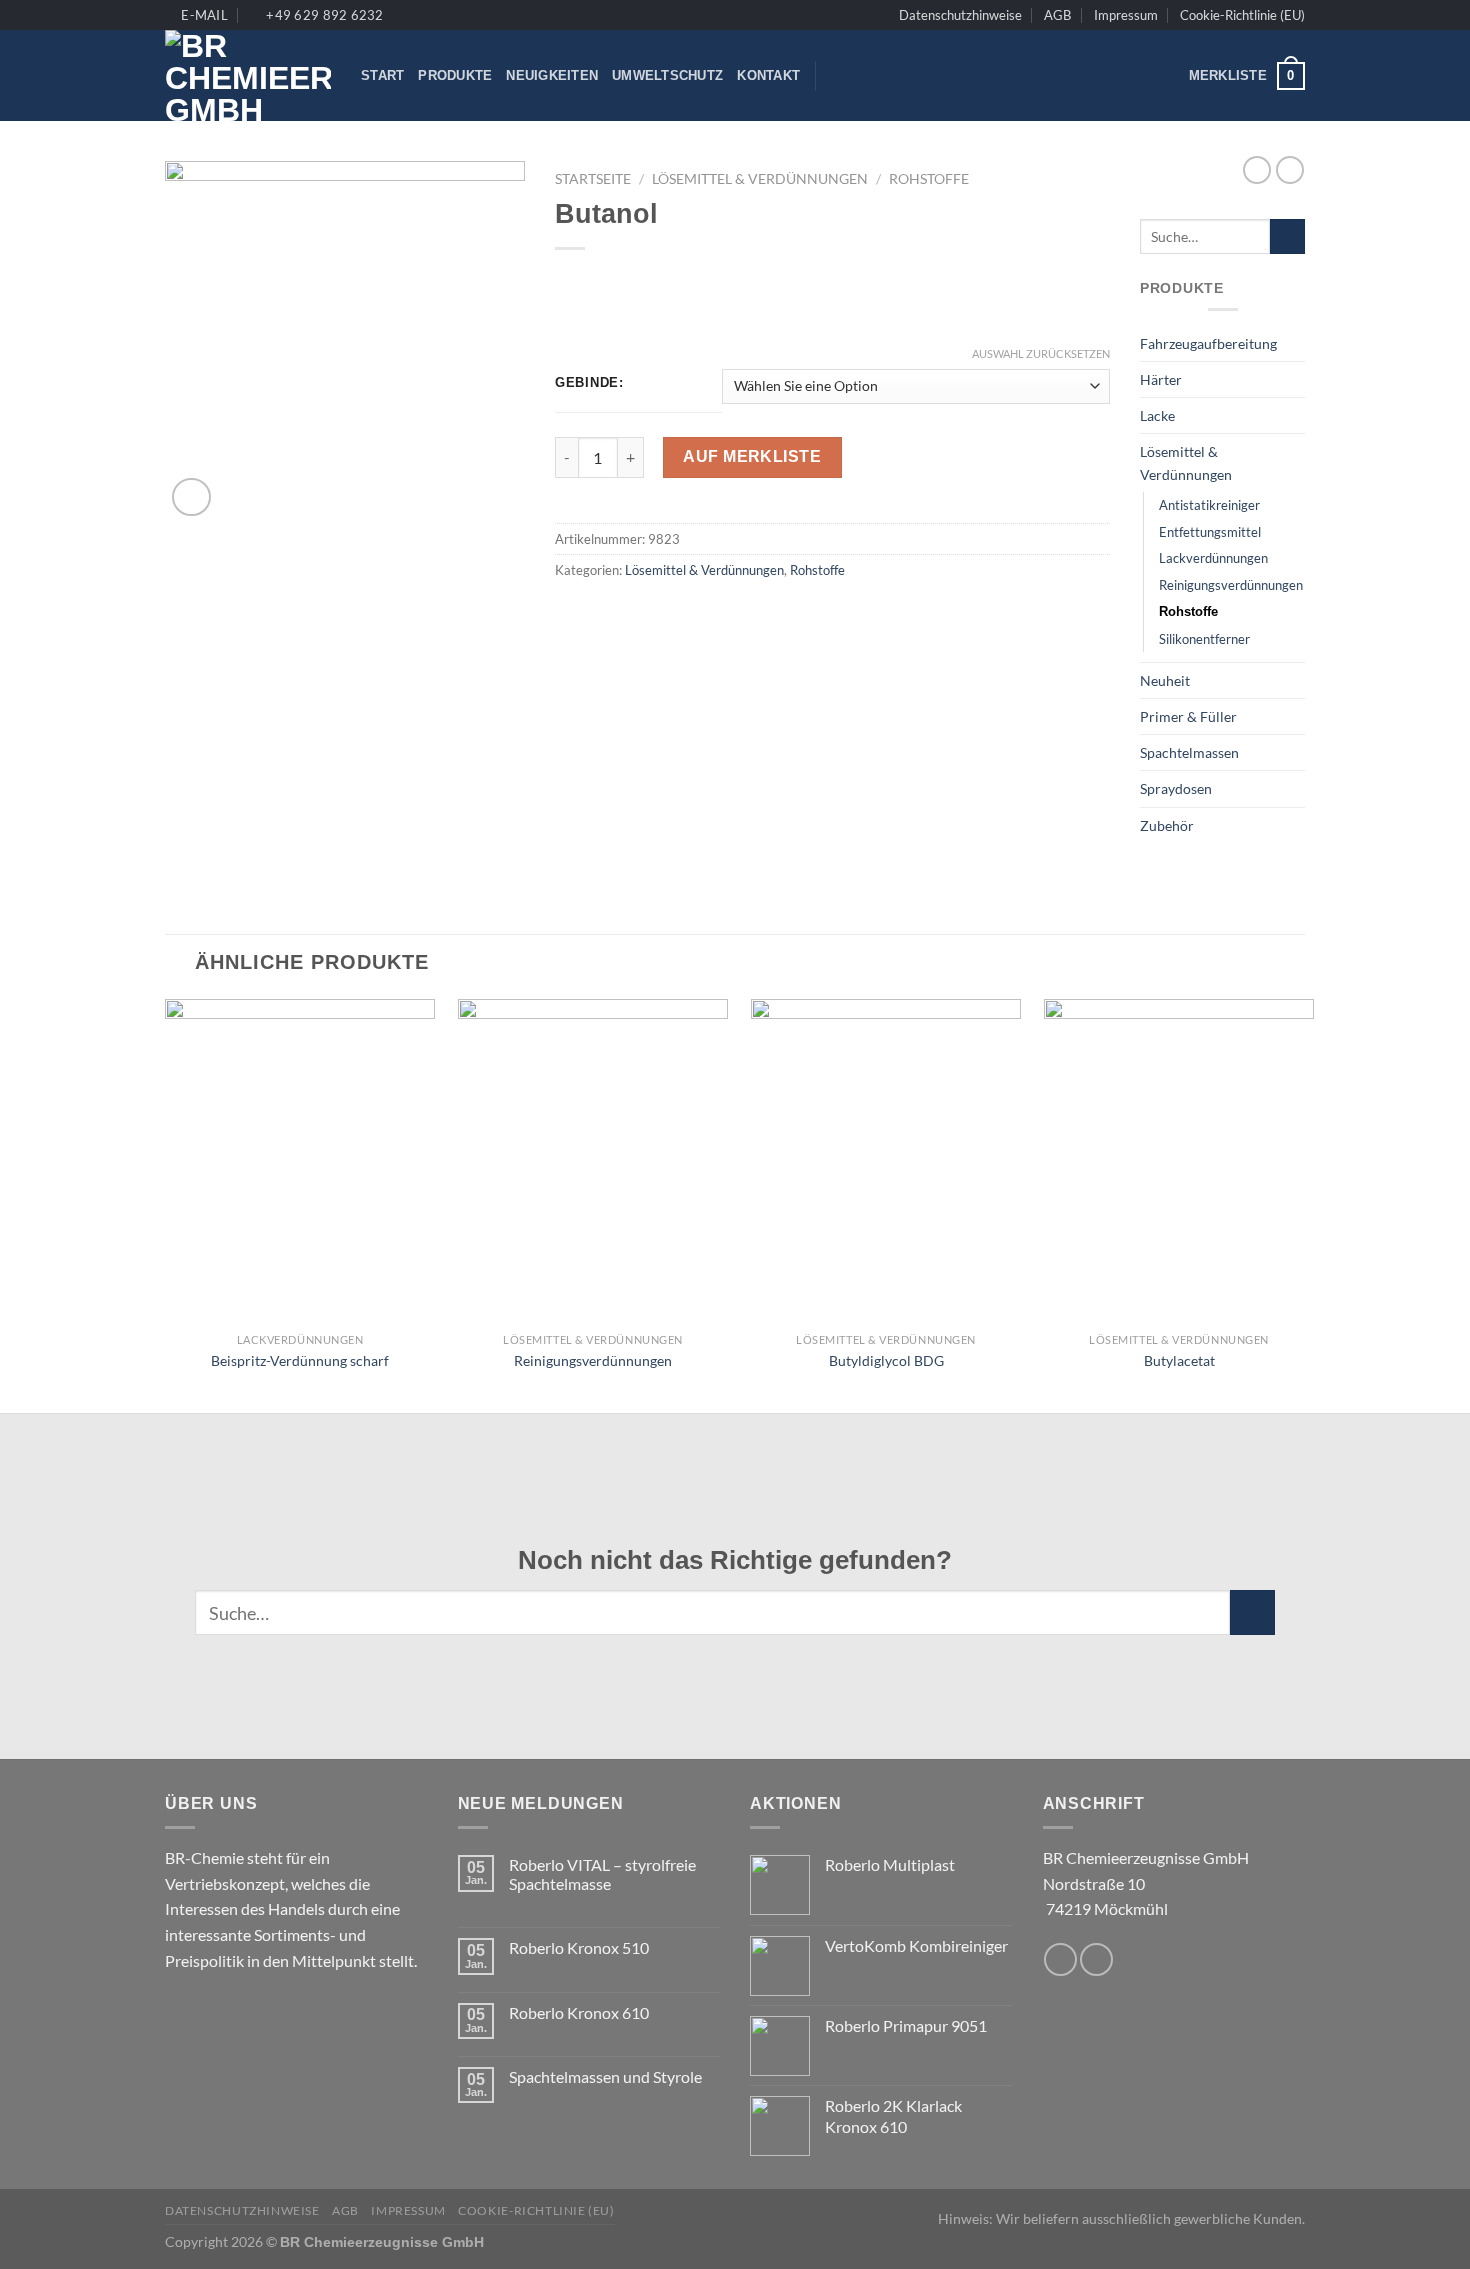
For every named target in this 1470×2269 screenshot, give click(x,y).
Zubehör (1167, 825)
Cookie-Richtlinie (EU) (1242, 15)
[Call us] (1096, 1959)
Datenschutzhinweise (960, 15)
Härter (1161, 379)
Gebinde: (589, 383)
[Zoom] (191, 497)
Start (382, 75)
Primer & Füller (1188, 716)
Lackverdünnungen (1213, 558)
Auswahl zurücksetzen (1041, 353)
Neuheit (1165, 680)
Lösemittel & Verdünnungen (760, 179)
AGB (1057, 15)
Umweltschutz (667, 75)
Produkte (455, 75)
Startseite (593, 179)
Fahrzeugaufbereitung (1208, 343)
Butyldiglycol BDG (886, 1360)
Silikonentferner (1204, 639)
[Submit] (1287, 237)
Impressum (1126, 15)
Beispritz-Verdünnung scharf (300, 1360)
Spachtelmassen (1189, 752)
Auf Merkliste (752, 456)
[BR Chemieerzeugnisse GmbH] (248, 75)
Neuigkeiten (552, 75)
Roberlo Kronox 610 (579, 2012)
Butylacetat (1179, 1360)
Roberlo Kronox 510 (579, 1947)
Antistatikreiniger (1209, 505)
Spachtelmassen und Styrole (605, 2076)
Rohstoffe (929, 179)
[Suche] (837, 76)
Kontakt (768, 75)
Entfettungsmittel (1210, 532)
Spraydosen (1176, 788)
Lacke (1157, 415)
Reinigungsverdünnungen (1231, 585)
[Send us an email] (1060, 1959)
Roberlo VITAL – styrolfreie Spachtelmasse (602, 1874)
